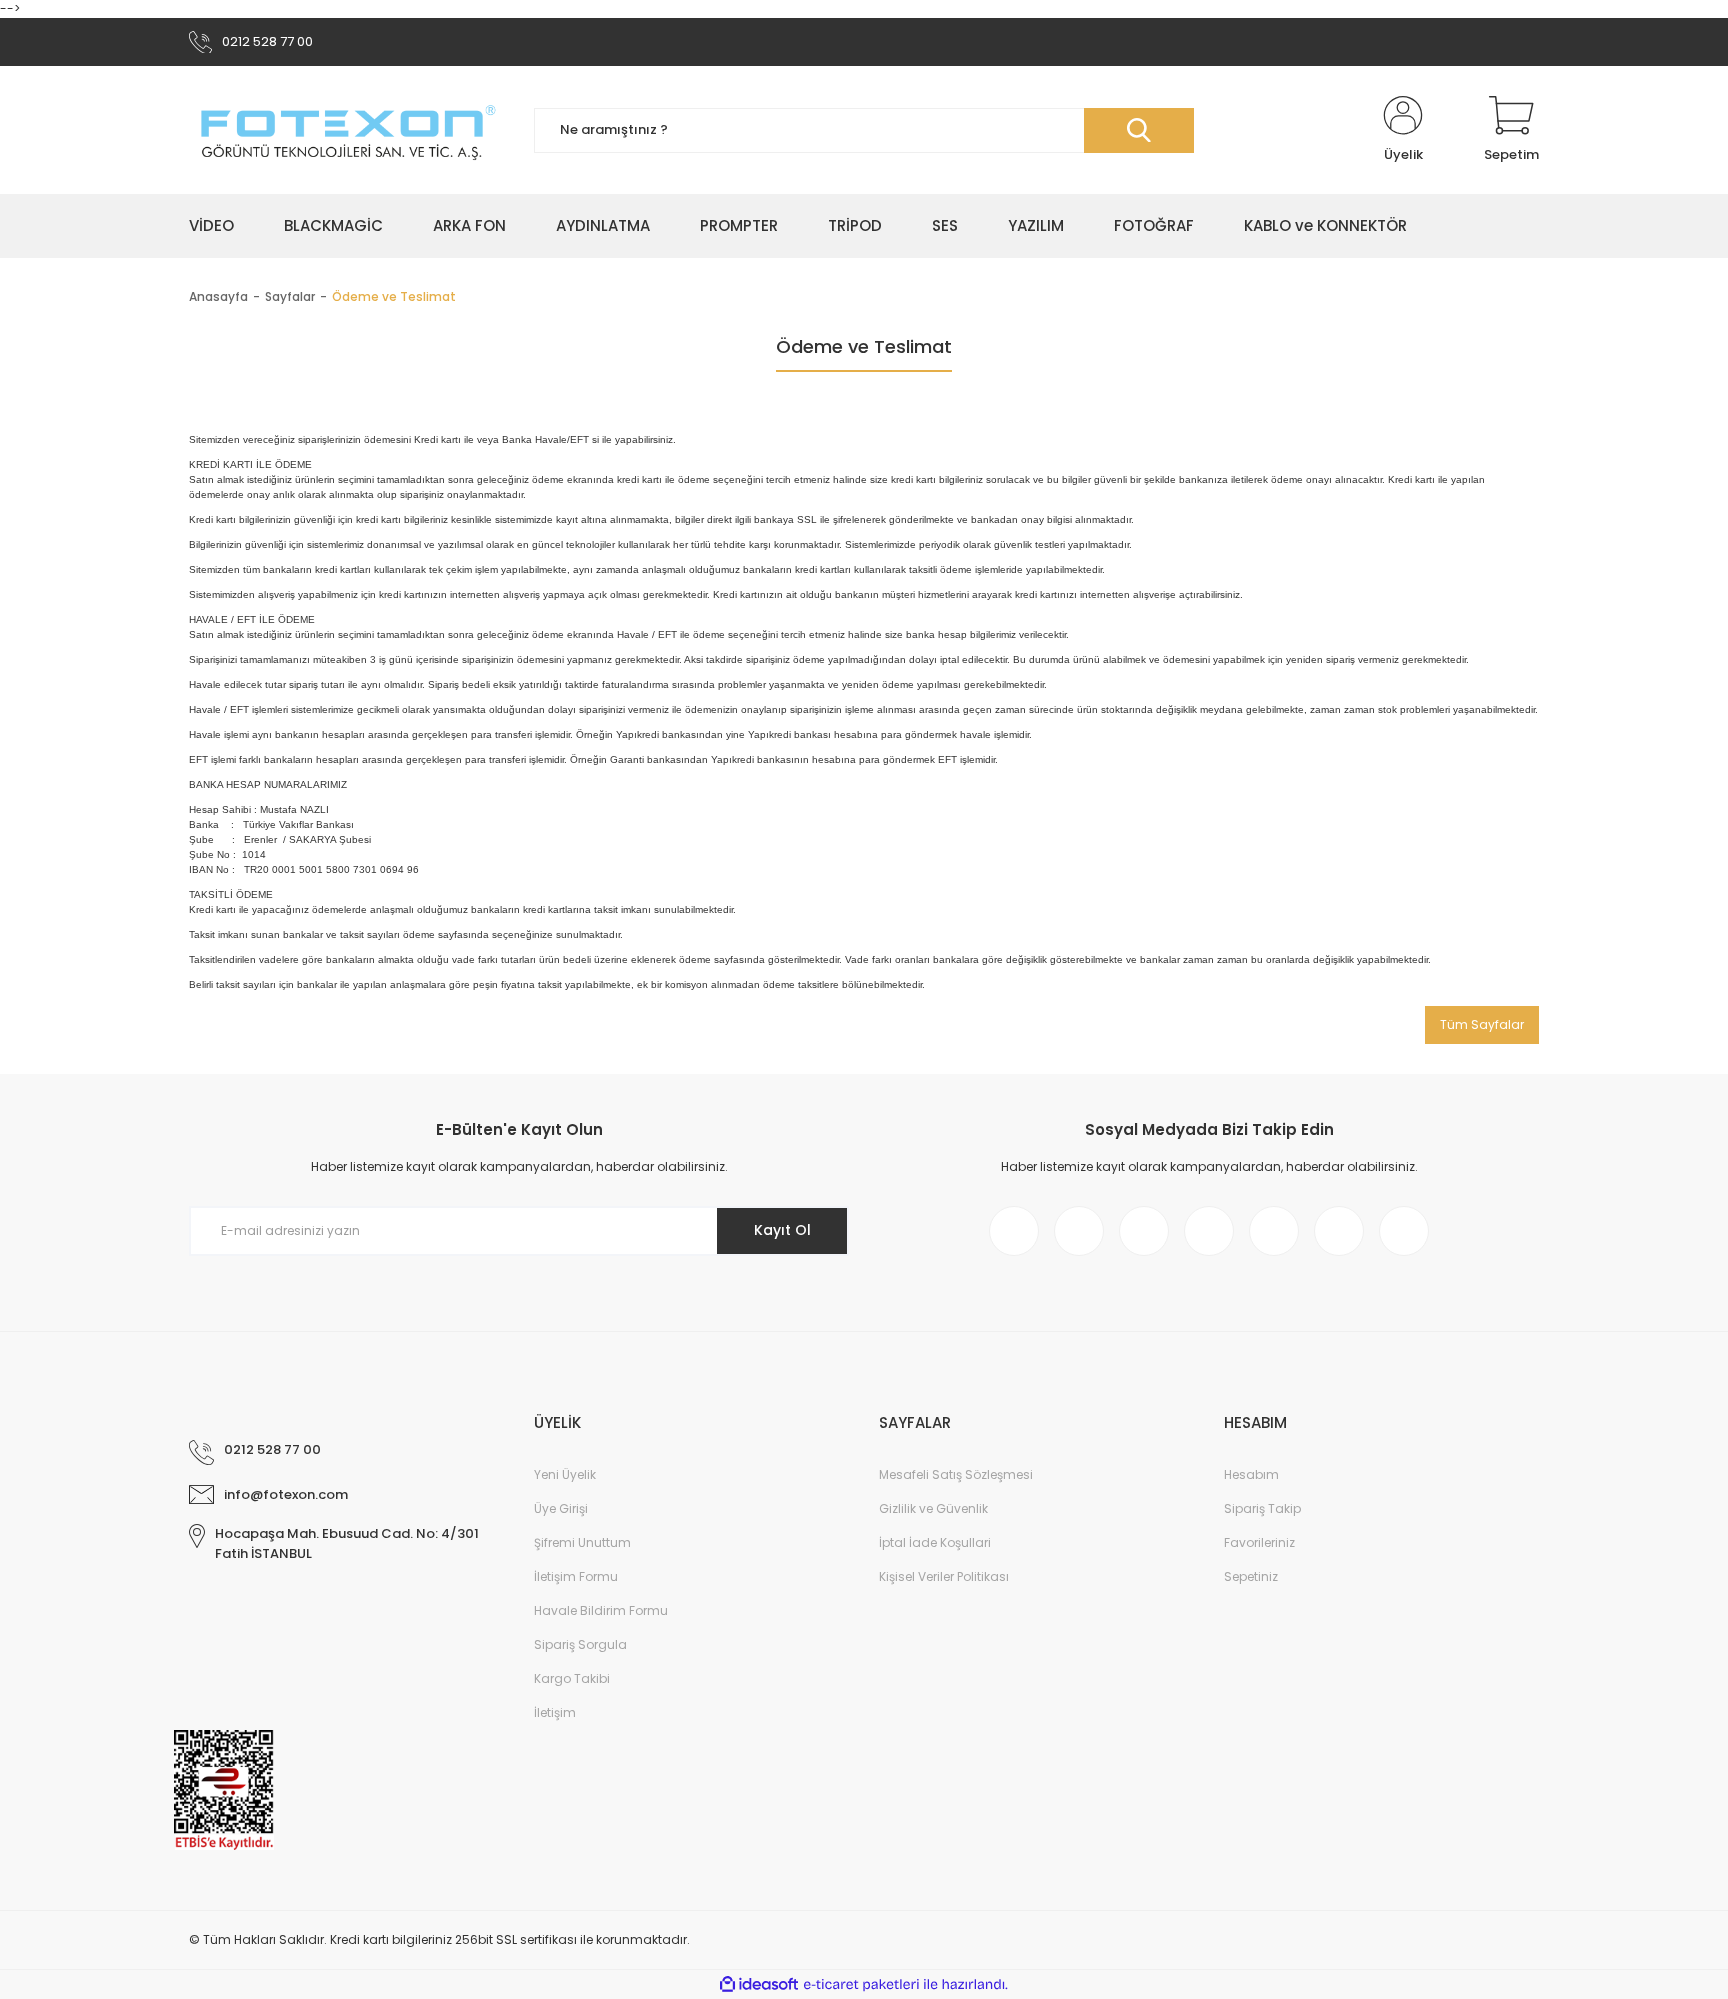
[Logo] (346, 130)
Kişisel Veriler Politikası (944, 1576)
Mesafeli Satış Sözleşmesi (956, 1474)
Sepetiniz (1251, 1576)
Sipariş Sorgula (580, 1644)
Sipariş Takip (1262, 1508)
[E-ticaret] (861, 1985)
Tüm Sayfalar (1482, 1024)
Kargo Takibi (572, 1678)
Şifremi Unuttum (582, 1542)
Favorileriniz (1259, 1542)
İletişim (555, 1712)
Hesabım (1251, 1474)
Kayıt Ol (782, 1230)
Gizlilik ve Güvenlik (933, 1508)
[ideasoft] (759, 1984)
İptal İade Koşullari (935, 1542)
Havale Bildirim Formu (601, 1610)
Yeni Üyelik (565, 1474)
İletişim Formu (576, 1576)
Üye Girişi (561, 1508)
